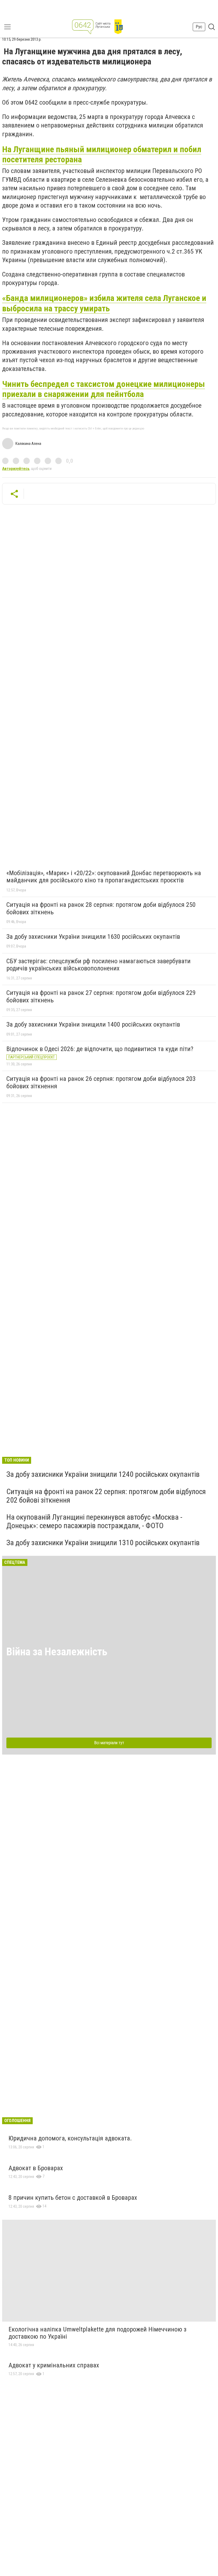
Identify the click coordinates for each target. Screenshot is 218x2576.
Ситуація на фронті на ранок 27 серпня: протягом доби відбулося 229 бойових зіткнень (101, 997)
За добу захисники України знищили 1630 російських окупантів (93, 937)
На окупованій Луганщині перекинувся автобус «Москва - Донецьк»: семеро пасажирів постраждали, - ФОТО (94, 1521)
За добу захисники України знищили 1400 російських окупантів (93, 1024)
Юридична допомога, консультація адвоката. (70, 2138)
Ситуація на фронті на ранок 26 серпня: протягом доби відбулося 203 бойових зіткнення (101, 1082)
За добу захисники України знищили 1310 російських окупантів (103, 1543)
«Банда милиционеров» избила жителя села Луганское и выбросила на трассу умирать (104, 303)
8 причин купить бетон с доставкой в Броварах (73, 2198)
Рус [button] (199, 27)
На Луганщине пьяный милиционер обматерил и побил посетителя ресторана (102, 154)
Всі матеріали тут (109, 1743)
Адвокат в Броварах (36, 2168)
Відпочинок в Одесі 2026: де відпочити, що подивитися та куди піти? (100, 1049)
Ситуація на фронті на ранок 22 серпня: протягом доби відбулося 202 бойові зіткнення (106, 1496)
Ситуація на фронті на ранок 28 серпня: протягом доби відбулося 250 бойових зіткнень (101, 908)
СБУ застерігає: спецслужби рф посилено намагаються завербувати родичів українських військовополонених (98, 965)
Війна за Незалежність (57, 1652)
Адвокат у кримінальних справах (54, 2365)
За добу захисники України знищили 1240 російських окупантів (103, 1474)
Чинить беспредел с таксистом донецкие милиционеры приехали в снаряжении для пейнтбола (104, 389)
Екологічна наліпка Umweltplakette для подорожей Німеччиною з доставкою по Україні (97, 2333)
